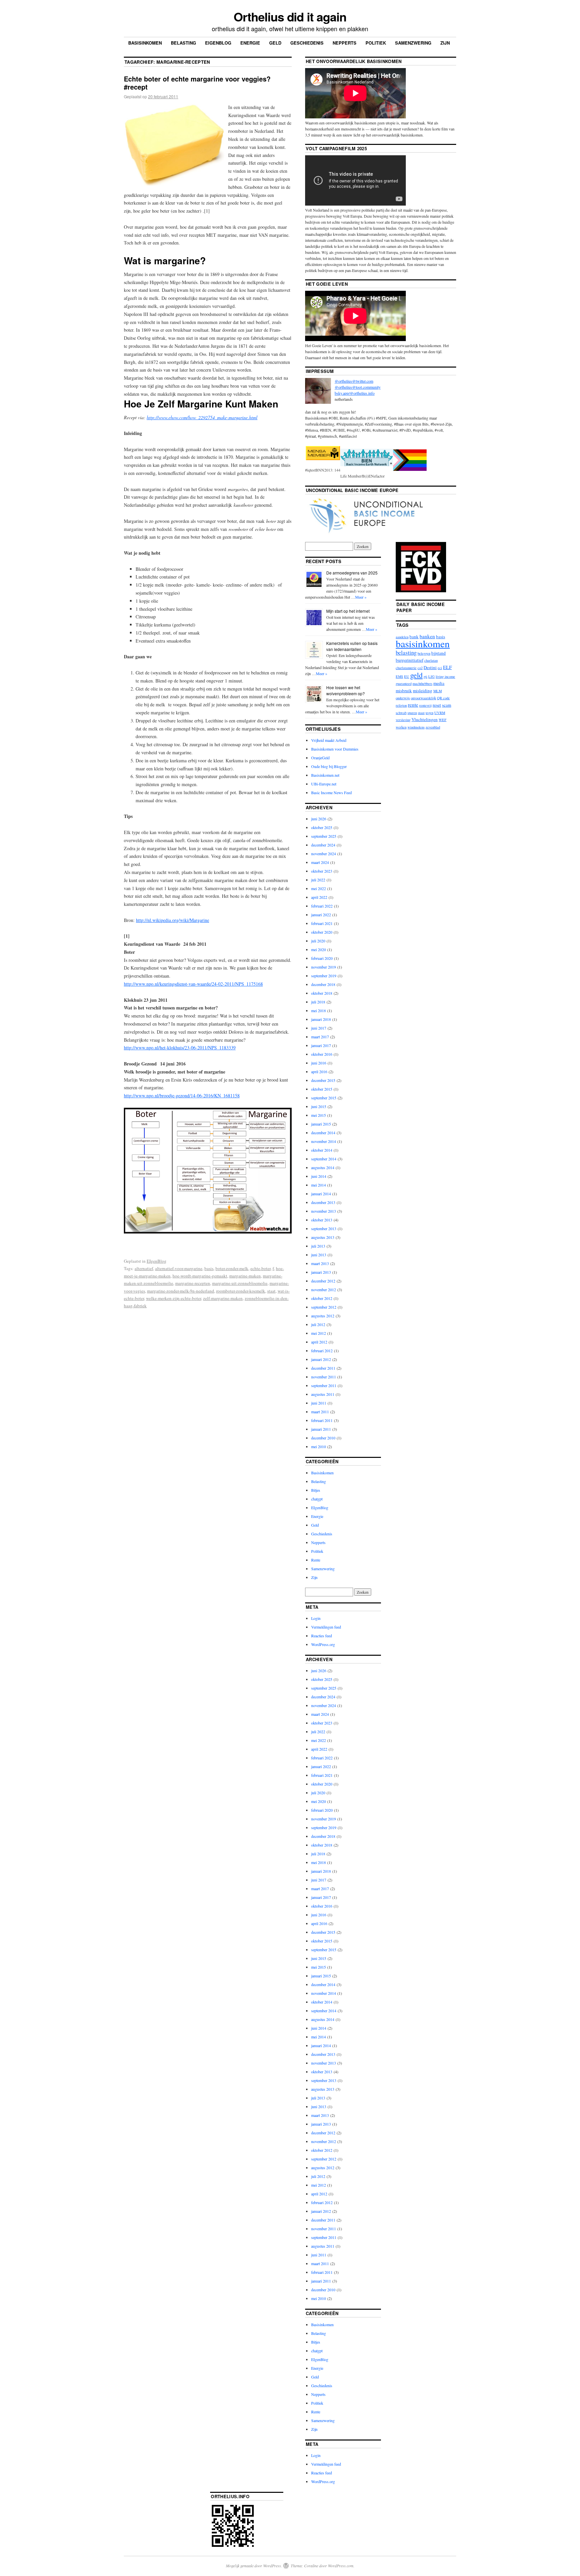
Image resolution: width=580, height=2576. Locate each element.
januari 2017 (321, 1045)
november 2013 (324, 1211)
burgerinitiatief (409, 660)
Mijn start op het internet (348, 611)
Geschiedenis (307, 43)
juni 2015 (319, 1106)
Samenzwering (413, 43)
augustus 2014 (323, 1167)
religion (401, 705)
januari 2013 (321, 1272)
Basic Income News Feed (331, 792)
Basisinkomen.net (325, 775)
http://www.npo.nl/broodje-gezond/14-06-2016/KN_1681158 (182, 1095)
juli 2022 (318, 880)
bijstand (439, 653)
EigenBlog (218, 43)
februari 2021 (322, 923)
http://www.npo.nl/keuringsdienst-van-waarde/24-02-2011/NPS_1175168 (193, 984)
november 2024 (324, 854)
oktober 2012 (322, 1298)
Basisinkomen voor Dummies (335, 749)
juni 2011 (319, 1403)
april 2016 (319, 1072)
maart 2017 (320, 1037)
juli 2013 (318, 1246)
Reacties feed (322, 1636)
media (439, 683)
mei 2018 (319, 1010)
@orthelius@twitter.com (354, 381)
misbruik (404, 691)
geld (416, 675)
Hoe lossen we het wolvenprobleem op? (346, 690)
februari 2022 (322, 906)
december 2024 (323, 845)
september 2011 (324, 1385)
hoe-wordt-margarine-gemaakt (200, 1276)
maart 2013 (320, 1263)
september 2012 (324, 1307)
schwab (401, 713)
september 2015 (324, 1098)
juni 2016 (319, 1063)
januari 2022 (321, 915)
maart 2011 (320, 1412)
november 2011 (324, 1377)
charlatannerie (406, 668)
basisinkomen (423, 643)
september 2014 (324, 1159)
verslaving (403, 720)
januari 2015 (321, 1124)
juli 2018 (318, 1002)
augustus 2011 (323, 1394)
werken (401, 727)
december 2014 (323, 1133)
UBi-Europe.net (324, 784)
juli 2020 (318, 941)
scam (447, 705)
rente (413, 705)
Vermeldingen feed (326, 1627)
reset (437, 705)
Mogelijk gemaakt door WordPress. (254, 2566)
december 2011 (323, 1368)
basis (209, 1268)
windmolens (416, 727)
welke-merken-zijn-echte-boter (174, 1298)
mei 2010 (319, 1446)
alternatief (144, 1268)
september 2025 (324, 836)
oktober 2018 (322, 993)
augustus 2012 (323, 1316)
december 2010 (323, 1438)
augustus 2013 (323, 1237)
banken (427, 636)
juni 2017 (319, 1028)
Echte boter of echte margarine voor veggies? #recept (197, 83)
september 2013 (324, 1228)
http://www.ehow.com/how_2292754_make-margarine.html (202, 417)
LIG (431, 676)
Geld (275, 43)
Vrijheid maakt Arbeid (329, 740)
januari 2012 (321, 1359)
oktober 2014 (322, 1150)
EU (407, 676)
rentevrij (425, 705)
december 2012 (323, 1281)
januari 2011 (321, 1429)
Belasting (183, 43)
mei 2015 (319, 1115)
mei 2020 (319, 949)
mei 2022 (319, 888)
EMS (399, 676)
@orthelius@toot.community (358, 387)
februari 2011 (322, 1420)
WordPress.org (323, 1644)
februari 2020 (322, 958)
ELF (447, 667)
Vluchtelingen (425, 719)
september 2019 (324, 976)
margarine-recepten (193, 1283)
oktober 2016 (322, 1054)
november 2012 (324, 1290)
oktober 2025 (322, 827)
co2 (420, 668)
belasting (406, 652)
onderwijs (403, 698)
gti (425, 676)
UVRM (440, 713)
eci (440, 668)
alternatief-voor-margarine (179, 1268)
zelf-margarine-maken (223, 1298)
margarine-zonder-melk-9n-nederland (181, 1291)
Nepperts (345, 43)
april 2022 (319, 897)
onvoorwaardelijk (423, 698)
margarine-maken (245, 1276)
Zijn (445, 43)
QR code (443, 698)
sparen (412, 713)
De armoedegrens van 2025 (352, 573)
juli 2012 (318, 1324)
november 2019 (324, 967)
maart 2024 (320, 862)
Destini (430, 667)
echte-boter (260, 1268)
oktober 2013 (322, 1220)
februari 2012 (322, 1351)
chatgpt (317, 1499)
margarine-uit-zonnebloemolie (240, 1283)
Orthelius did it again (290, 16)
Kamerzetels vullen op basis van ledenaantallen (352, 646)
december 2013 (323, 1202)
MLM (438, 691)
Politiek (376, 43)
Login (316, 1618)
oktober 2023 (322, 871)
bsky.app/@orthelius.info (355, 393)
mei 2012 (319, 1333)
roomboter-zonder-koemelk (241, 1291)
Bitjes (316, 1490)
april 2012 (319, 1342)
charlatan (431, 660)
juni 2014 (319, 1176)
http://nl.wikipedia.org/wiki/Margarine (173, 920)
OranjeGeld (320, 758)
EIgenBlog (157, 1261)
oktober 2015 (322, 1089)
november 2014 (324, 1141)
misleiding (423, 691)
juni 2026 (319, 819)
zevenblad (433, 727)
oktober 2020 (322, 932)
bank (414, 637)
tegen (429, 713)
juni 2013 (319, 1255)
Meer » (361, 597)
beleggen (424, 653)
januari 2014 (321, 1194)
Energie (250, 43)
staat (271, 1291)
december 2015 (323, 1080)
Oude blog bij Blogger (329, 766)
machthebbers (422, 683)
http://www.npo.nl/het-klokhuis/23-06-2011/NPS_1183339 (180, 1048)
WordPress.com (341, 2566)
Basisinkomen (145, 43)
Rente (316, 1560)
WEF (443, 720)
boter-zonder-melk (232, 1268)
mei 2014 (319, 1185)
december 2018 (323, 984)
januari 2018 (321, 1019)
